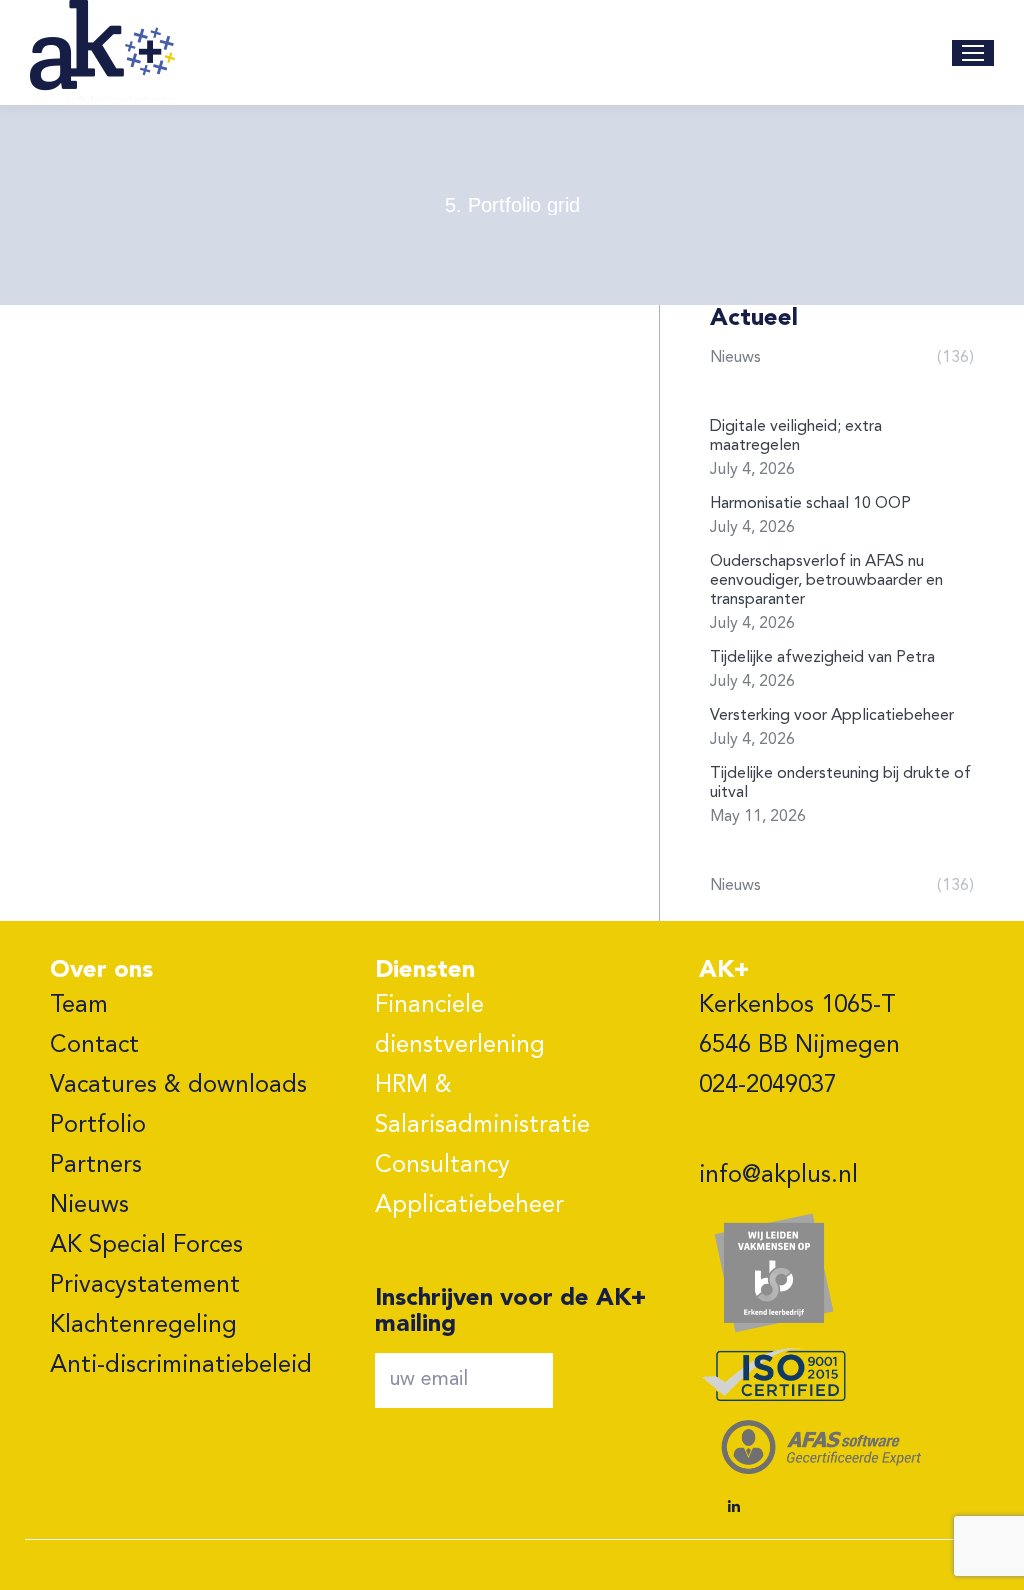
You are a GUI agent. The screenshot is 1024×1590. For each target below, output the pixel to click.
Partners (96, 1166)
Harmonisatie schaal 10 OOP (810, 504)
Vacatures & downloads (178, 1086)
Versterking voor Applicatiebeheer (832, 716)
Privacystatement (145, 1286)
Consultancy (442, 1166)
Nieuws (89, 1206)
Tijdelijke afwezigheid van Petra (822, 658)
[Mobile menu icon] (973, 53)
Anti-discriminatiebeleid (181, 1366)
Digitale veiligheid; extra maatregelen (796, 436)
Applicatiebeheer (469, 1206)
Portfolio (98, 1126)
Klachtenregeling (143, 1326)
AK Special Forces (146, 1246)
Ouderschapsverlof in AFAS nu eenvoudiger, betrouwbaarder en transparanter (826, 581)
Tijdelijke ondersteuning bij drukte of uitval (840, 783)
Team (79, 1006)
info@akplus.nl (778, 1176)
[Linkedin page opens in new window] (734, 1507)
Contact (94, 1046)
